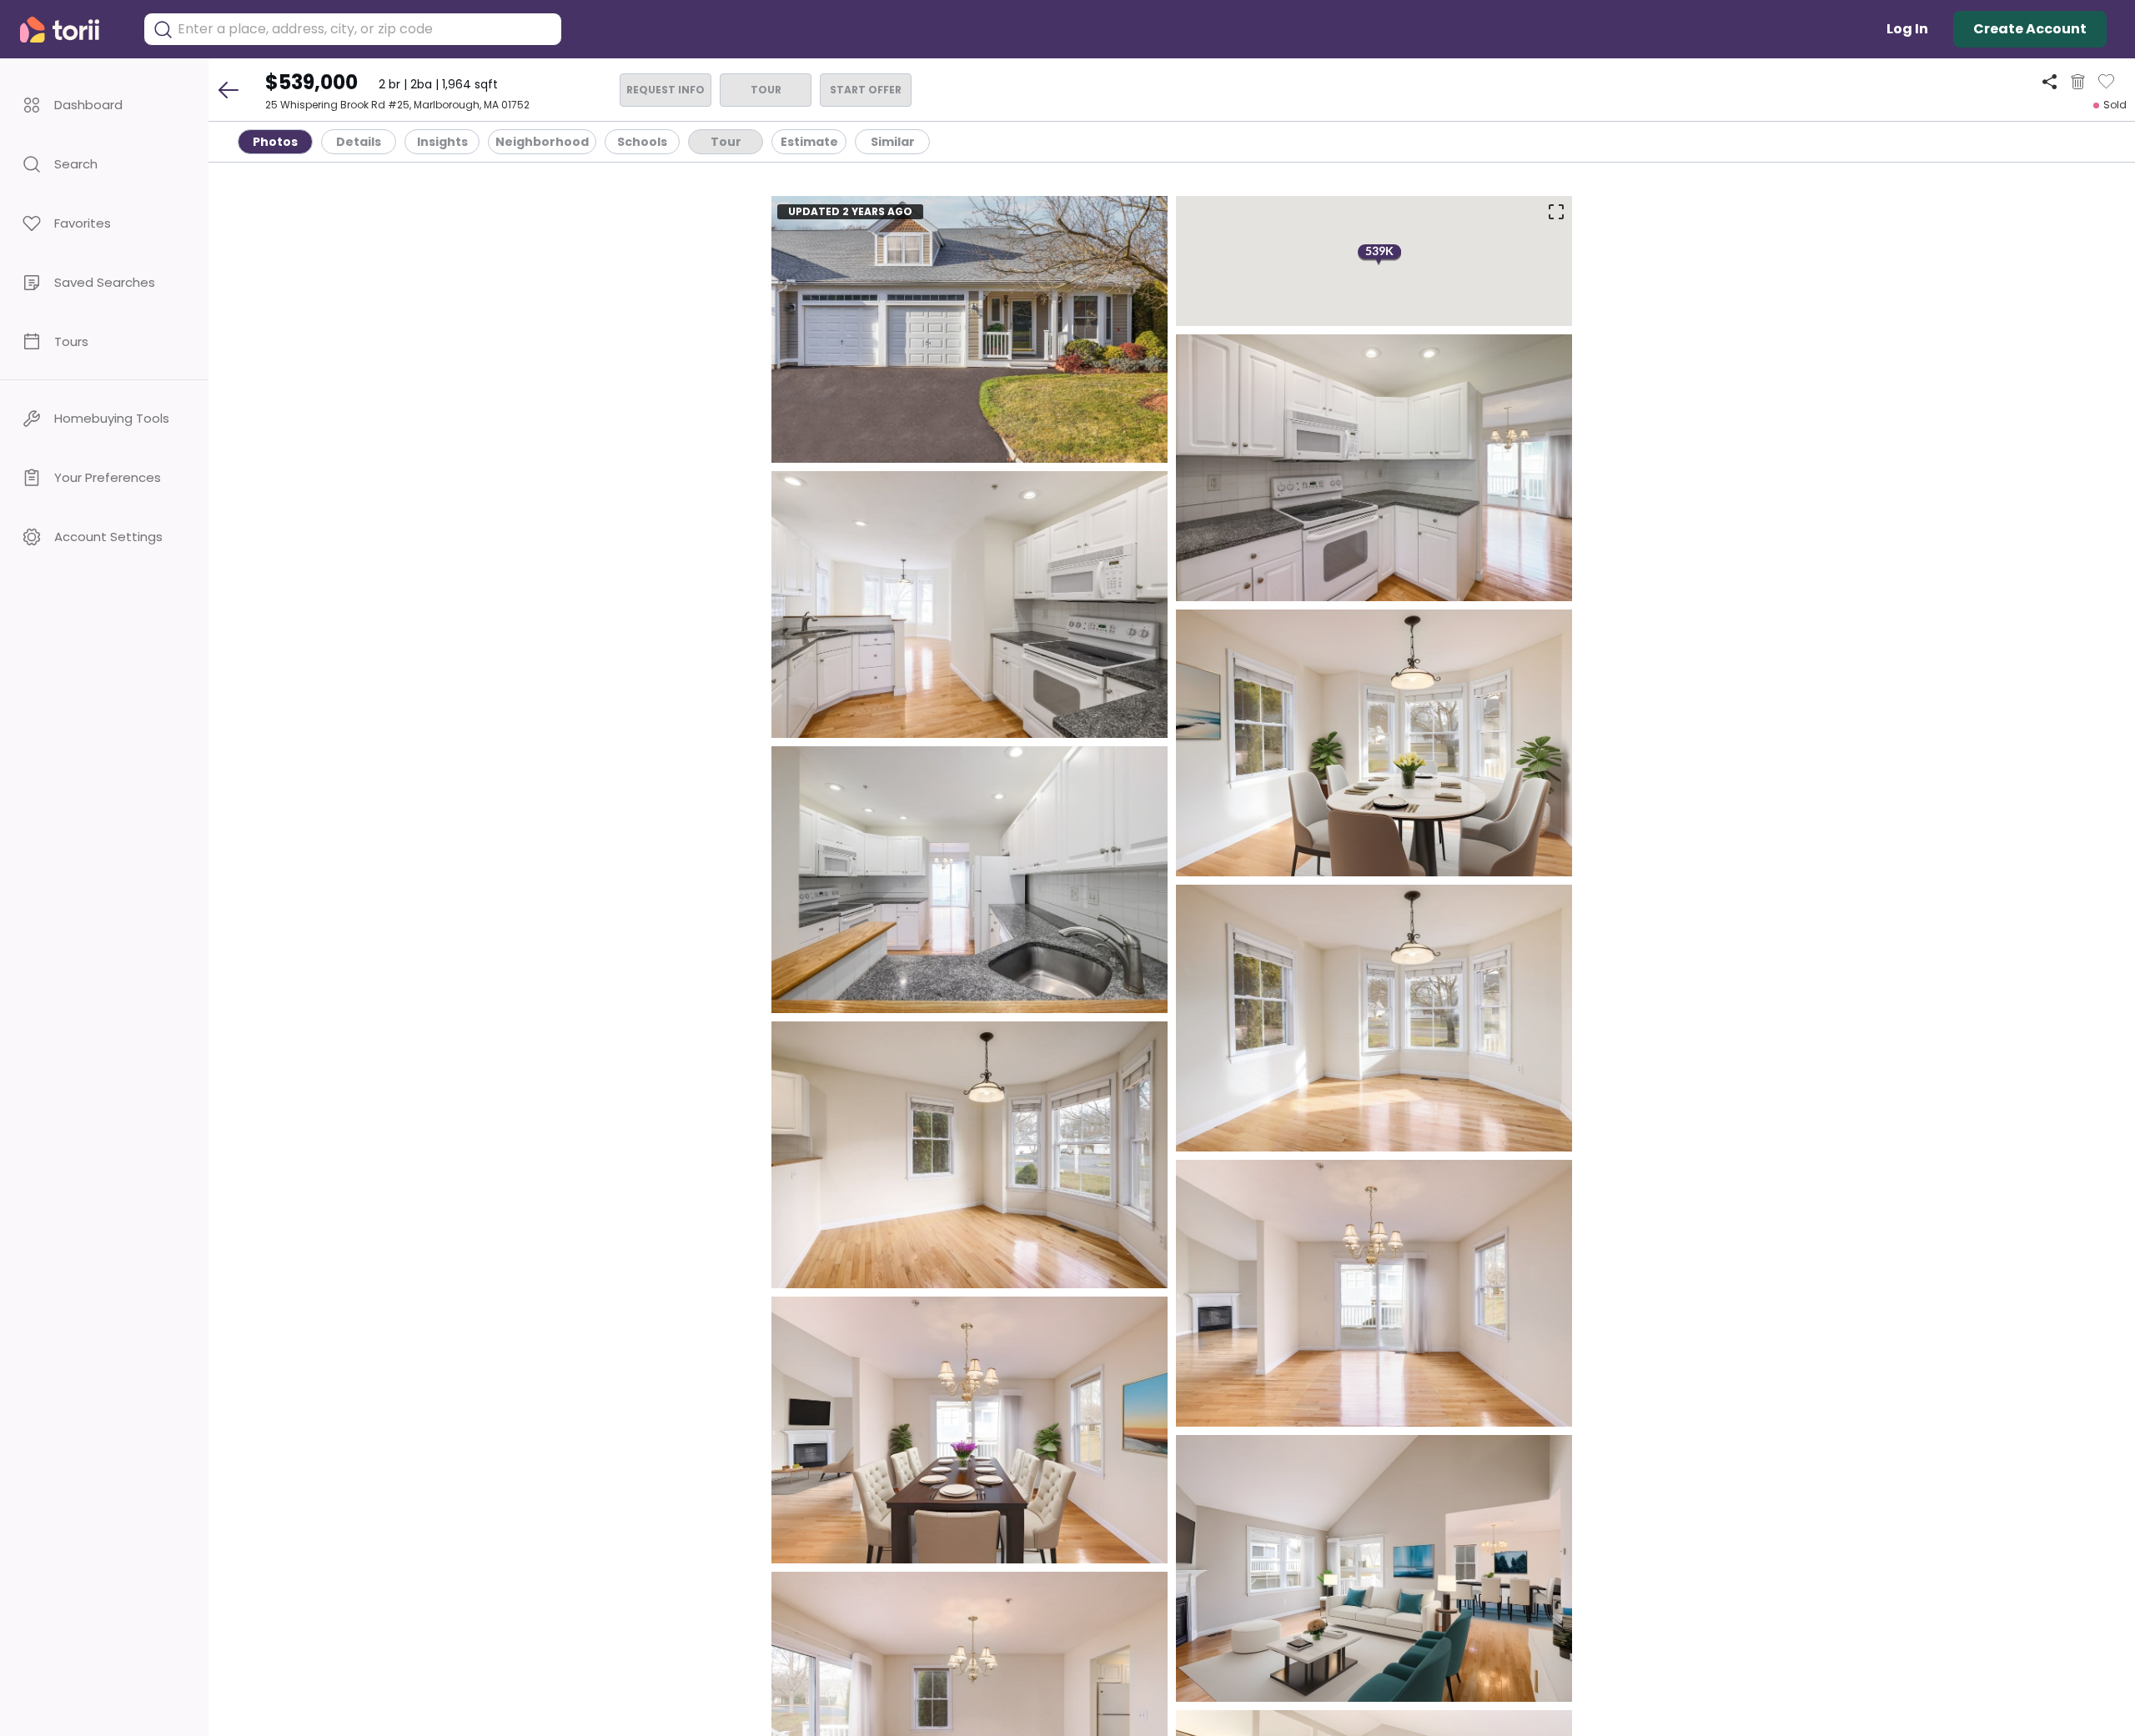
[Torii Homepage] (71, 30)
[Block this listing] (2078, 82)
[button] (104, 105)
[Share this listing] (2050, 81)
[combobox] (365, 29)
